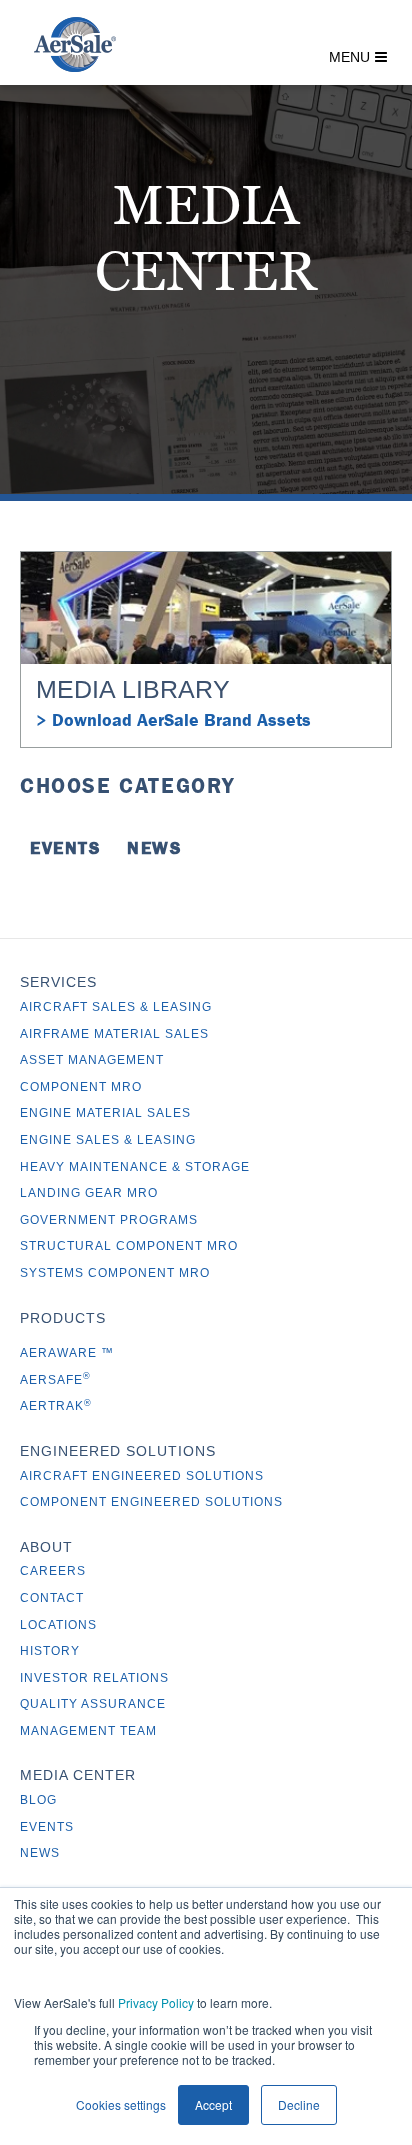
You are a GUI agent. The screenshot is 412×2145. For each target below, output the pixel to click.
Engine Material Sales (105, 1113)
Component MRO (81, 1087)
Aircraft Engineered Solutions (142, 1476)
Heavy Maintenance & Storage (135, 1167)
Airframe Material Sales (114, 1034)
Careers (53, 1571)
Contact (52, 1598)
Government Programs (109, 1220)
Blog (38, 1800)
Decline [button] (299, 2104)
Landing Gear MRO (89, 1193)
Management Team (88, 1731)
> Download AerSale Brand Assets (173, 720)
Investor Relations (94, 1678)
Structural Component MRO (129, 1246)
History (50, 1651)
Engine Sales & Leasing (108, 1140)
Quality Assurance (93, 1704)
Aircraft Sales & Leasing (116, 1007)
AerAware (60, 1353)
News (154, 848)
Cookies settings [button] (121, 2104)
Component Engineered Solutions (151, 1502)
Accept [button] (213, 2104)
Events (65, 848)
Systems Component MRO (115, 1273)
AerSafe (55, 1380)
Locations (58, 1625)
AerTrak (56, 1406)
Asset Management (92, 1060)
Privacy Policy (156, 2002)
